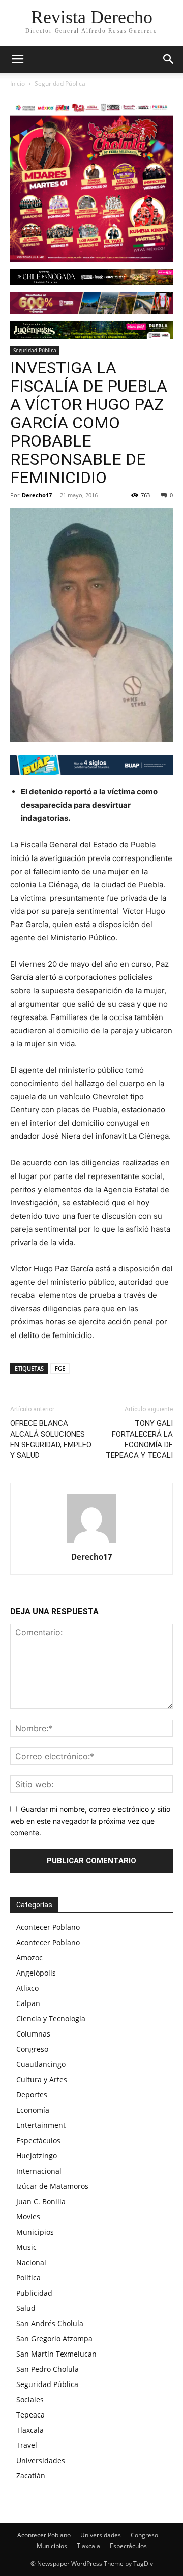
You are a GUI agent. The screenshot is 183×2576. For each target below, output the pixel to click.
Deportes (32, 2095)
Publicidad (34, 2293)
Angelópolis (36, 1973)
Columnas (33, 2034)
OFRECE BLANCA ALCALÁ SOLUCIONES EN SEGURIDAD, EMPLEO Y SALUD (51, 1439)
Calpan (28, 2003)
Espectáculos (38, 2140)
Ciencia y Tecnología (51, 2018)
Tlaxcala (30, 2430)
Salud (26, 2308)
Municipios (35, 2232)
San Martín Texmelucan (56, 2354)
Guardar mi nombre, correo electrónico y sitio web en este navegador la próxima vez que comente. (90, 1821)
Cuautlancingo (41, 2064)
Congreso (32, 2049)
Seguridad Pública (60, 84)
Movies (28, 2217)
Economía (33, 2110)
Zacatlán (31, 2476)
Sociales (30, 2399)
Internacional (39, 2171)
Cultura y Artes (42, 2079)
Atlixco (27, 1988)
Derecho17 (37, 495)
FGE (60, 1368)
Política (28, 2278)
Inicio (18, 84)
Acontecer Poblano (48, 1927)
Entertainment (41, 2125)
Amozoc (29, 1958)
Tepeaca (30, 2415)
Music (26, 2247)
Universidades (41, 2460)
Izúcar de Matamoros (52, 2186)
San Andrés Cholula (50, 2323)
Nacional (31, 2262)
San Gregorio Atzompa (54, 2339)
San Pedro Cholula (48, 2369)
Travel (27, 2445)
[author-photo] (91, 1543)
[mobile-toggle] (17, 59)
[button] (169, 59)
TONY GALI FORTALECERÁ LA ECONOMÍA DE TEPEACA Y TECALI (139, 1439)
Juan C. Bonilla (41, 2201)
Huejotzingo (37, 2156)
